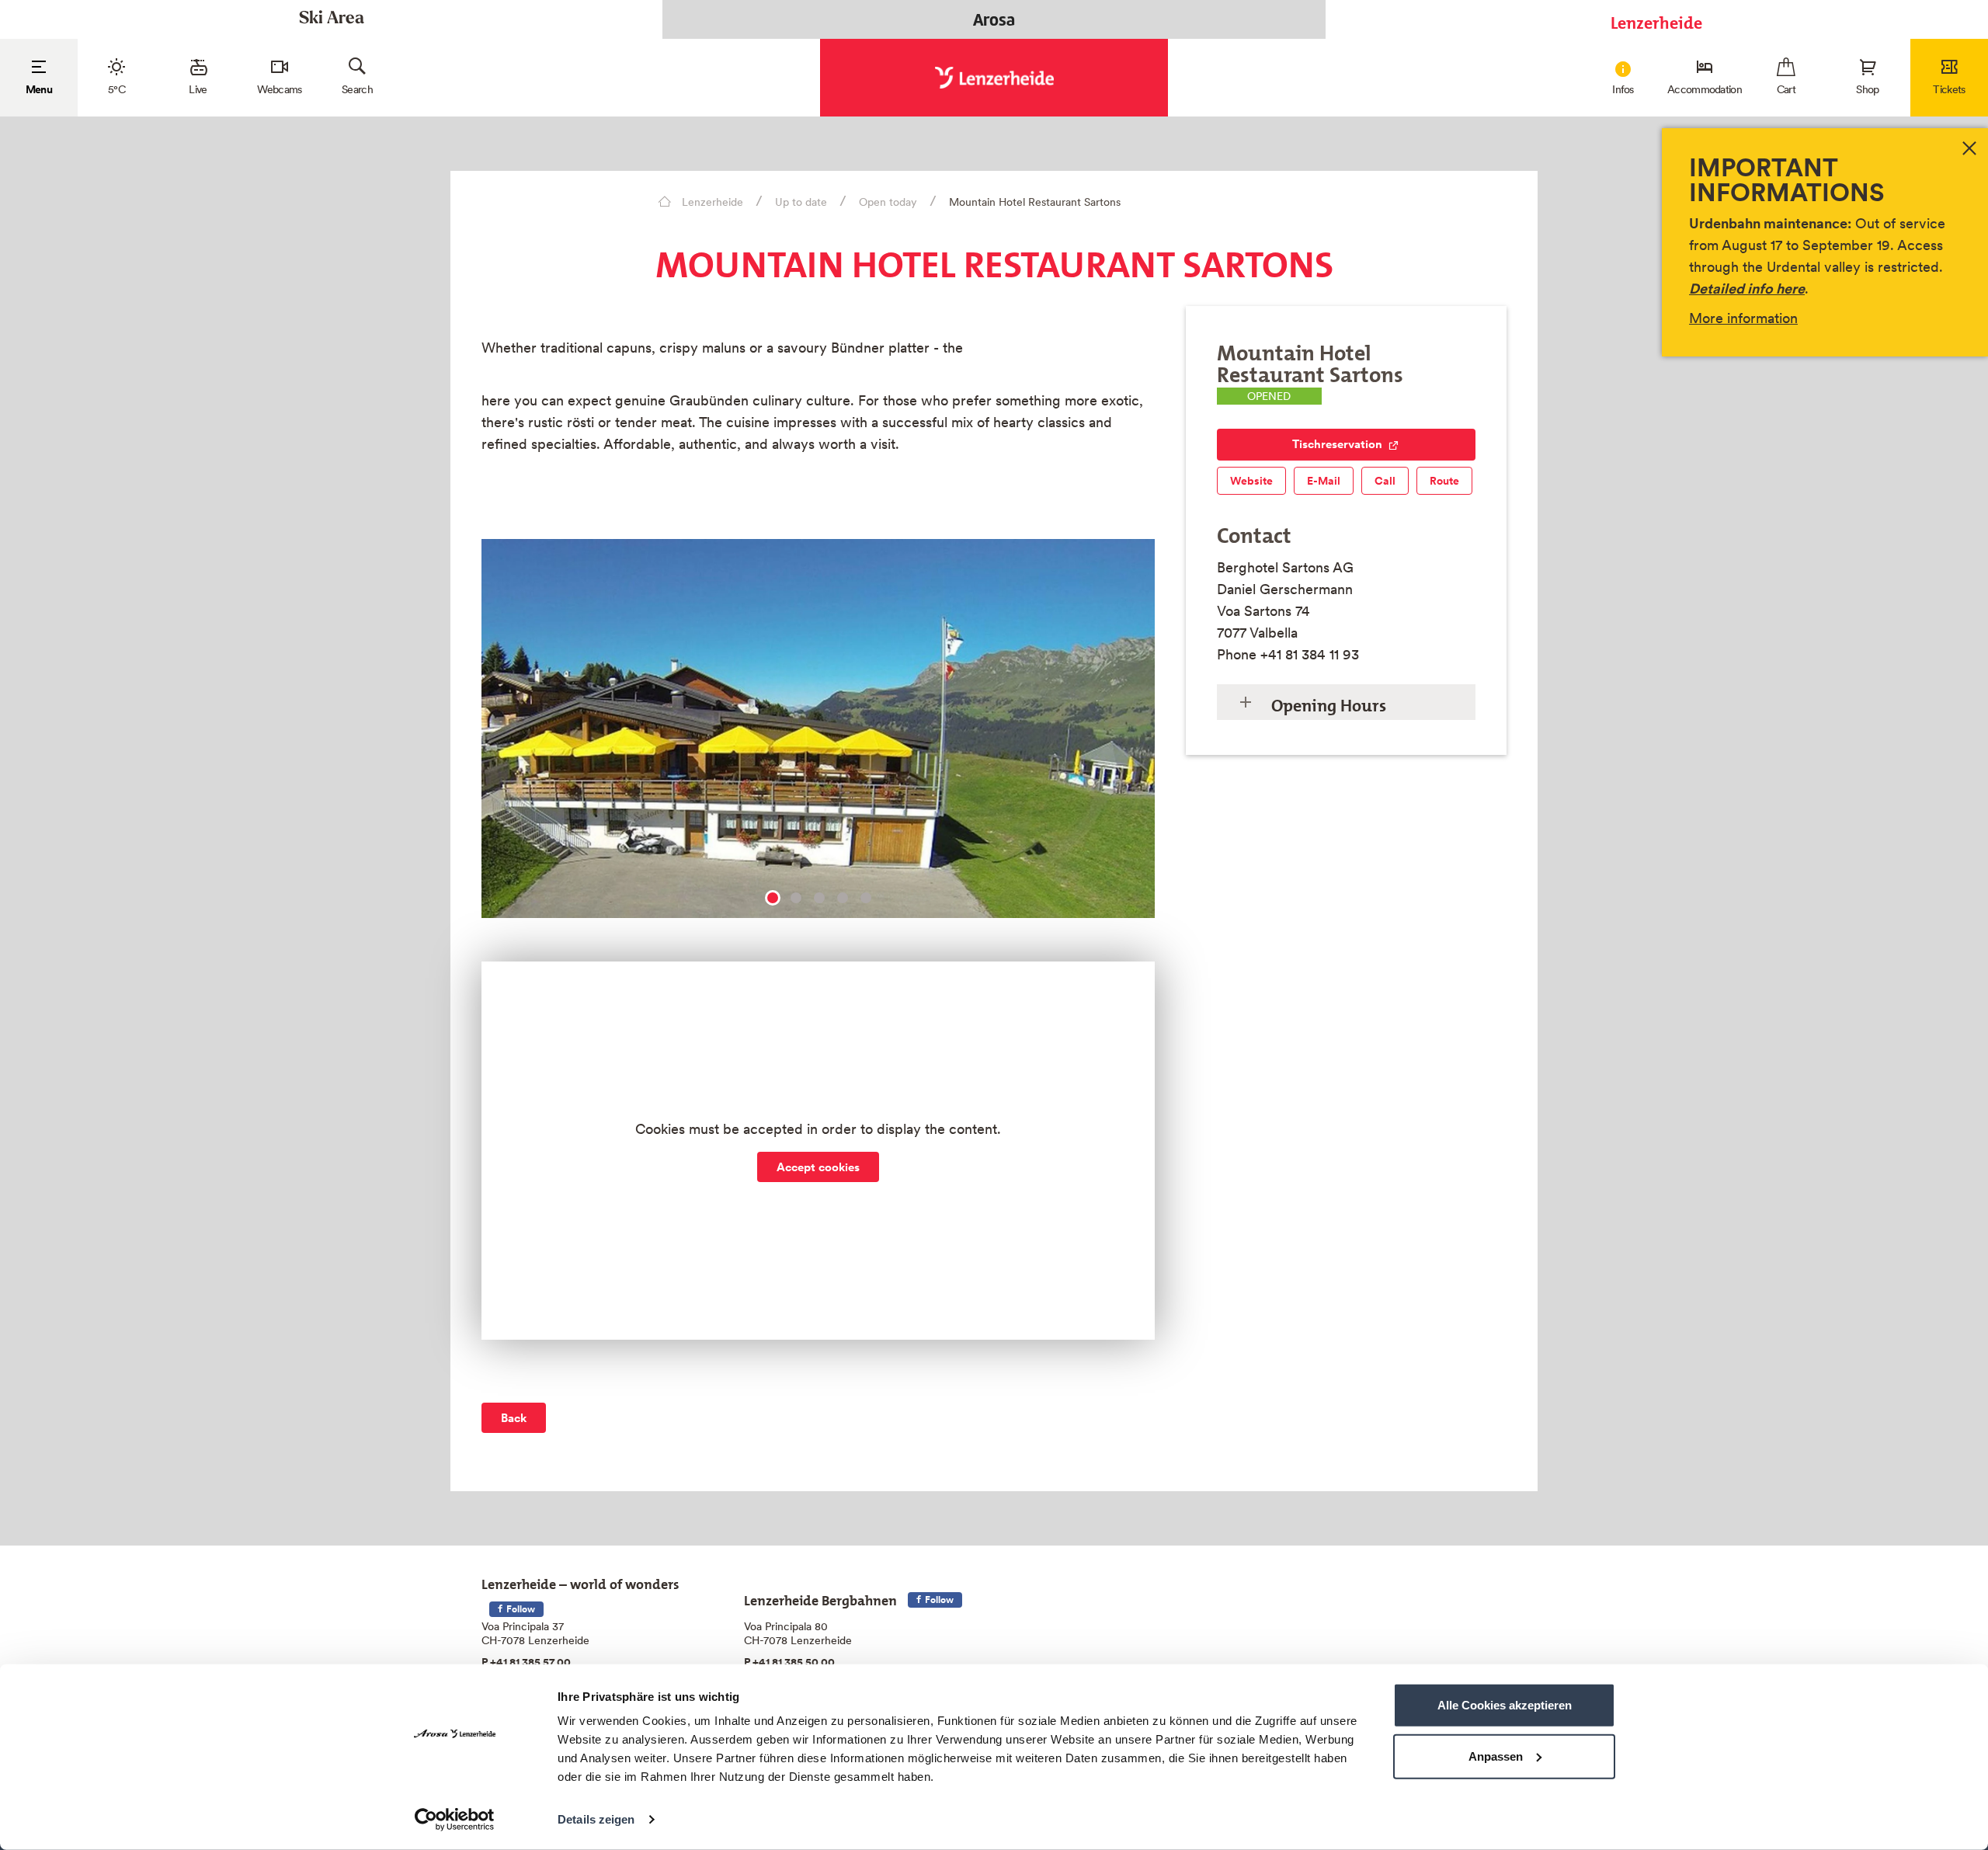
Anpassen (1496, 1756)
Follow (520, 1609)
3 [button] (819, 898)
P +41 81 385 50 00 (789, 1662)
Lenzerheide (1656, 19)
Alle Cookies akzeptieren (1505, 1705)
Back (514, 1418)
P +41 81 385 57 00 (526, 1662)
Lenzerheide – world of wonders (580, 1581)
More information (1743, 318)
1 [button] (773, 898)
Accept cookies (818, 1167)
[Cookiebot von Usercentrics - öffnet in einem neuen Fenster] (455, 1820)
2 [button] (796, 898)
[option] (818, 735)
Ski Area (332, 19)
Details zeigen (596, 1819)
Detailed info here (1747, 289)
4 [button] (843, 898)
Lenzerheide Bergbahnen (820, 1597)
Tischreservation (1337, 444)
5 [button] (866, 898)
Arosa (994, 19)
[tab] (1346, 702)
